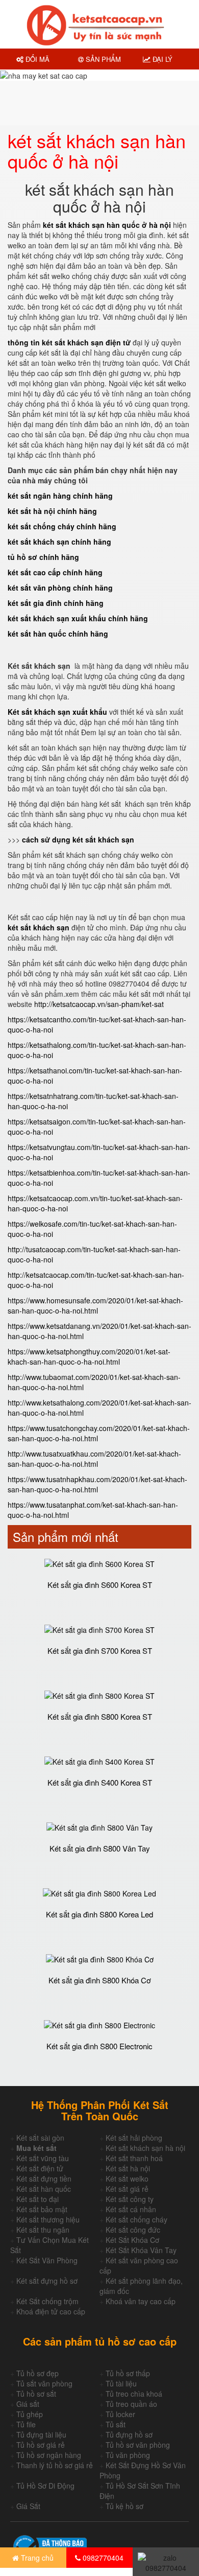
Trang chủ (36, 2558)
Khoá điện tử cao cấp (51, 2311)
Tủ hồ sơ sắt (36, 2394)
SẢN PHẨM (102, 59)
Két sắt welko (127, 2179)
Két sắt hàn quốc (44, 2189)
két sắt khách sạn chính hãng (59, 542)
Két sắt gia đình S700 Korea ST (100, 1650)
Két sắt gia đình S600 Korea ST (100, 1585)
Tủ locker (120, 2414)
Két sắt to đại (38, 2199)
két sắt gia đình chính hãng (56, 603)
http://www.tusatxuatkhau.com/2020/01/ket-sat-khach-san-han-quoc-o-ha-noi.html (94, 1459)
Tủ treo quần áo (131, 2404)
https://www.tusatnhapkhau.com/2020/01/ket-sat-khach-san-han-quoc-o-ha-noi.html (97, 1484)
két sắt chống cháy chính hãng (62, 526)
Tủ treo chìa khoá (134, 2394)
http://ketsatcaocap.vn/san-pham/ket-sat (99, 1004)
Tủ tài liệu (121, 2383)
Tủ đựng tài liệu (41, 2434)
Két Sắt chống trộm (47, 2301)
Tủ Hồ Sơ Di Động (45, 2486)
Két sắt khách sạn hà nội (145, 2148)
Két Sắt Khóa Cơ (132, 2240)
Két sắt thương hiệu (48, 2219)
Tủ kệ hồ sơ (125, 2506)
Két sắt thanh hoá (134, 2158)
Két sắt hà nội (128, 2168)
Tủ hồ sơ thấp (128, 2373)
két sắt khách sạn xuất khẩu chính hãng (78, 618)
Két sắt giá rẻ (127, 2189)
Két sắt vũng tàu (43, 2158)
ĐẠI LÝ (161, 59)
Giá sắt (28, 2404)
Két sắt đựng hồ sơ (47, 2281)
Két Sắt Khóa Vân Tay (141, 2250)
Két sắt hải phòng (134, 2138)
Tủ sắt (116, 2424)
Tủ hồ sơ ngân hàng (49, 2455)
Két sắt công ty (130, 2199)
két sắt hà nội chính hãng (52, 511)
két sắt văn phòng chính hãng (60, 588)
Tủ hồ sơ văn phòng (138, 2445)
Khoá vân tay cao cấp (141, 2301)
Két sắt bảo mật (42, 2209)
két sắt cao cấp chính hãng (55, 572)
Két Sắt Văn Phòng (47, 2260)
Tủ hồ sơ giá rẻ (41, 2445)
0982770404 (102, 2558)
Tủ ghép (30, 2414)
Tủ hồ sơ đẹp (38, 2373)
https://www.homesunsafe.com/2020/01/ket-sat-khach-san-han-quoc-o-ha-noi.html (95, 1305)
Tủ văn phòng (128, 2455)
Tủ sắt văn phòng (44, 2383)
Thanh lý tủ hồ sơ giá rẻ (55, 2465)
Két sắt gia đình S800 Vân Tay (100, 1848)
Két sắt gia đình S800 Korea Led (99, 1914)
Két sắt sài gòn (40, 2138)
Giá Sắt (28, 2506)
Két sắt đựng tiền (44, 2179)
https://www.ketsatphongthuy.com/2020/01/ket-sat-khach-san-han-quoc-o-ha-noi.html (89, 1356)
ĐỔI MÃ (36, 59)
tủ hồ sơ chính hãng (43, 557)
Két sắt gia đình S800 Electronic (99, 2046)
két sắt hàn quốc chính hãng (58, 634)
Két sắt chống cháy (136, 2219)
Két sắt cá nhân (131, 2209)
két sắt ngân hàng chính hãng (60, 496)
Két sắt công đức (133, 2230)
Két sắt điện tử (40, 2168)
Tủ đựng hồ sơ (129, 2434)
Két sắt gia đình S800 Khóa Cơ (100, 1980)
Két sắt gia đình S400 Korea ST (100, 1782)
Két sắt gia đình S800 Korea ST (100, 1716)
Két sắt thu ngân (43, 2230)
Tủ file (26, 2424)
